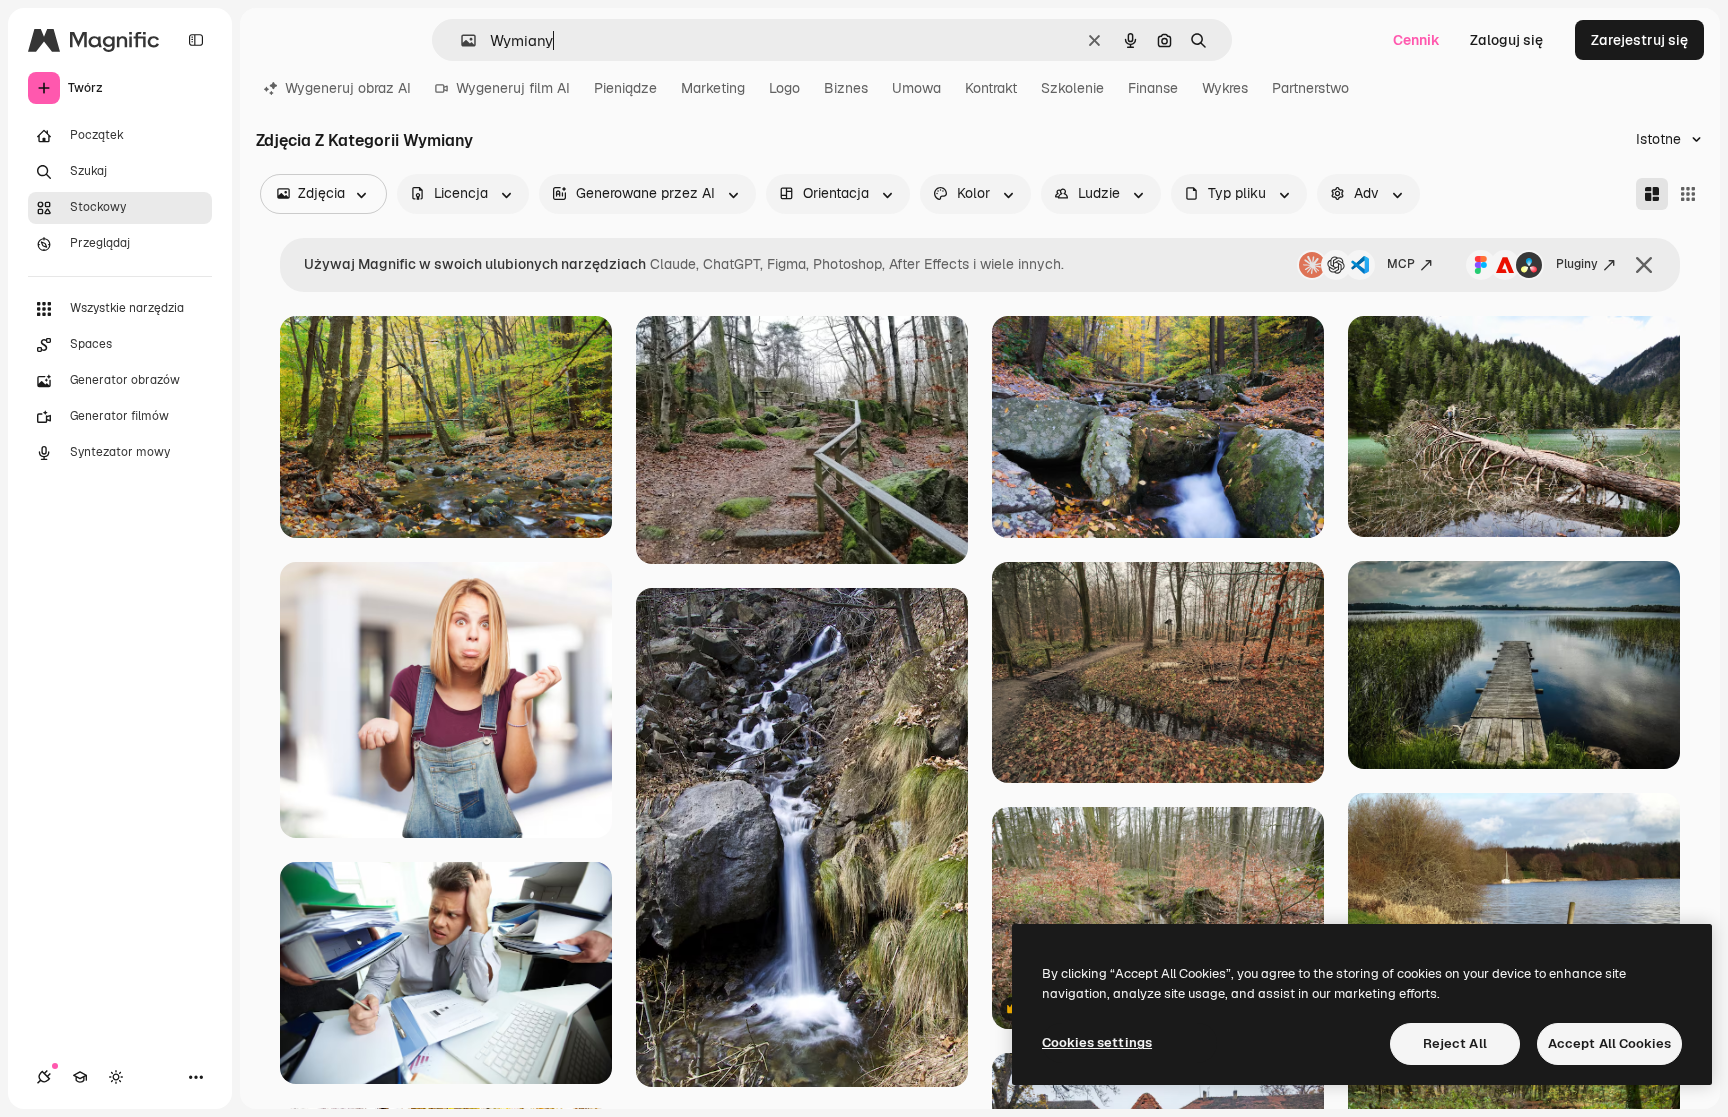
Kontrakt (991, 88)
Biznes (846, 88)
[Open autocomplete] (460, 40)
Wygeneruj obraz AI (348, 88)
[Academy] (80, 1077)
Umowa (916, 88)
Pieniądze (625, 88)
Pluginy (1577, 264)
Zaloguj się (1506, 40)
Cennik (1416, 40)
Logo (784, 88)
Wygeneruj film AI (513, 88)
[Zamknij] (1644, 265)
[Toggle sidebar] (196, 40)
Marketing (713, 88)
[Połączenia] (44, 1077)
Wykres (1225, 88)
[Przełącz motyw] (116, 1077)
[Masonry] (1652, 194)
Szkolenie (1072, 88)
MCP (1401, 264)
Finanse (1153, 88)
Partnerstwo (1310, 88)
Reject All (1455, 1043)
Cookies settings (1097, 1042)
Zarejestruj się (1639, 40)
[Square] (1688, 194)
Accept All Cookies (1609, 1043)
